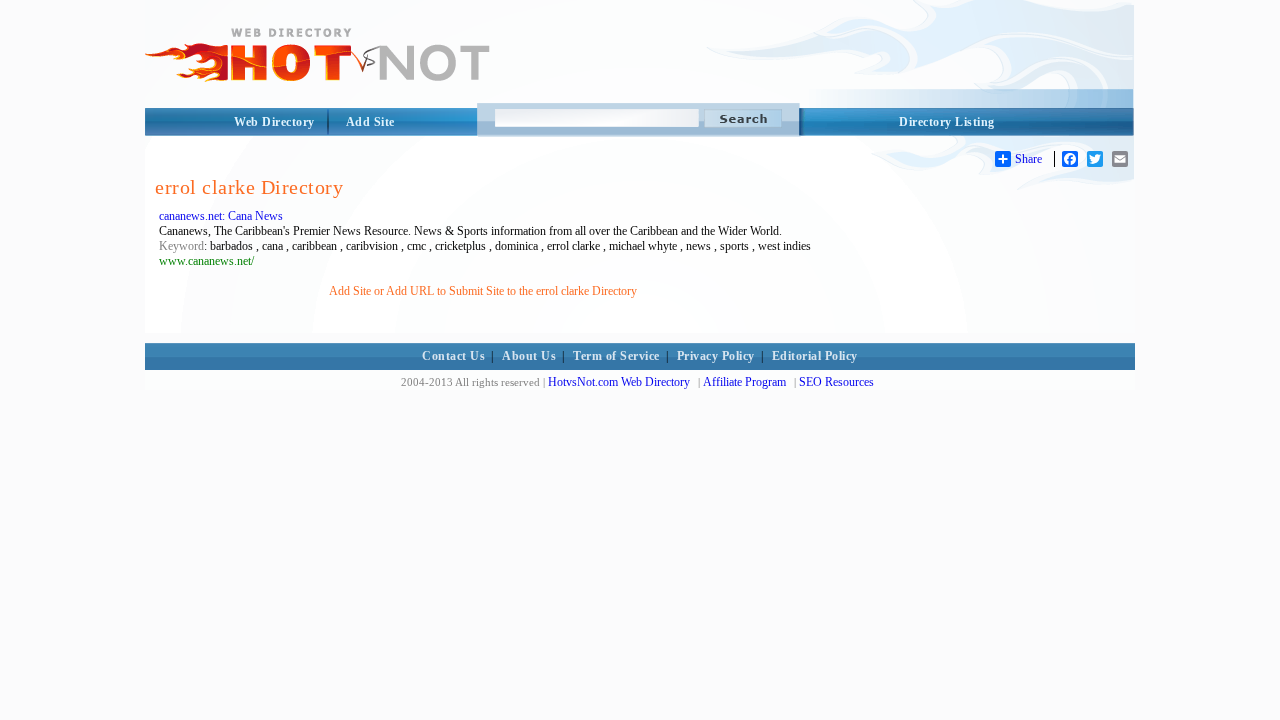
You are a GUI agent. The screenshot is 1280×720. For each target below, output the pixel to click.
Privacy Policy (716, 356)
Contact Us (453, 356)
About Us (529, 356)
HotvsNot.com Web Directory (619, 382)
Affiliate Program (744, 382)
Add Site (370, 122)
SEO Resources (836, 382)
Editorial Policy (815, 356)
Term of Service (616, 356)
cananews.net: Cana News (221, 216)
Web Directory (274, 122)
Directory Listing (947, 122)
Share (1028, 159)
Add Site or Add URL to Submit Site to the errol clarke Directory (483, 291)
